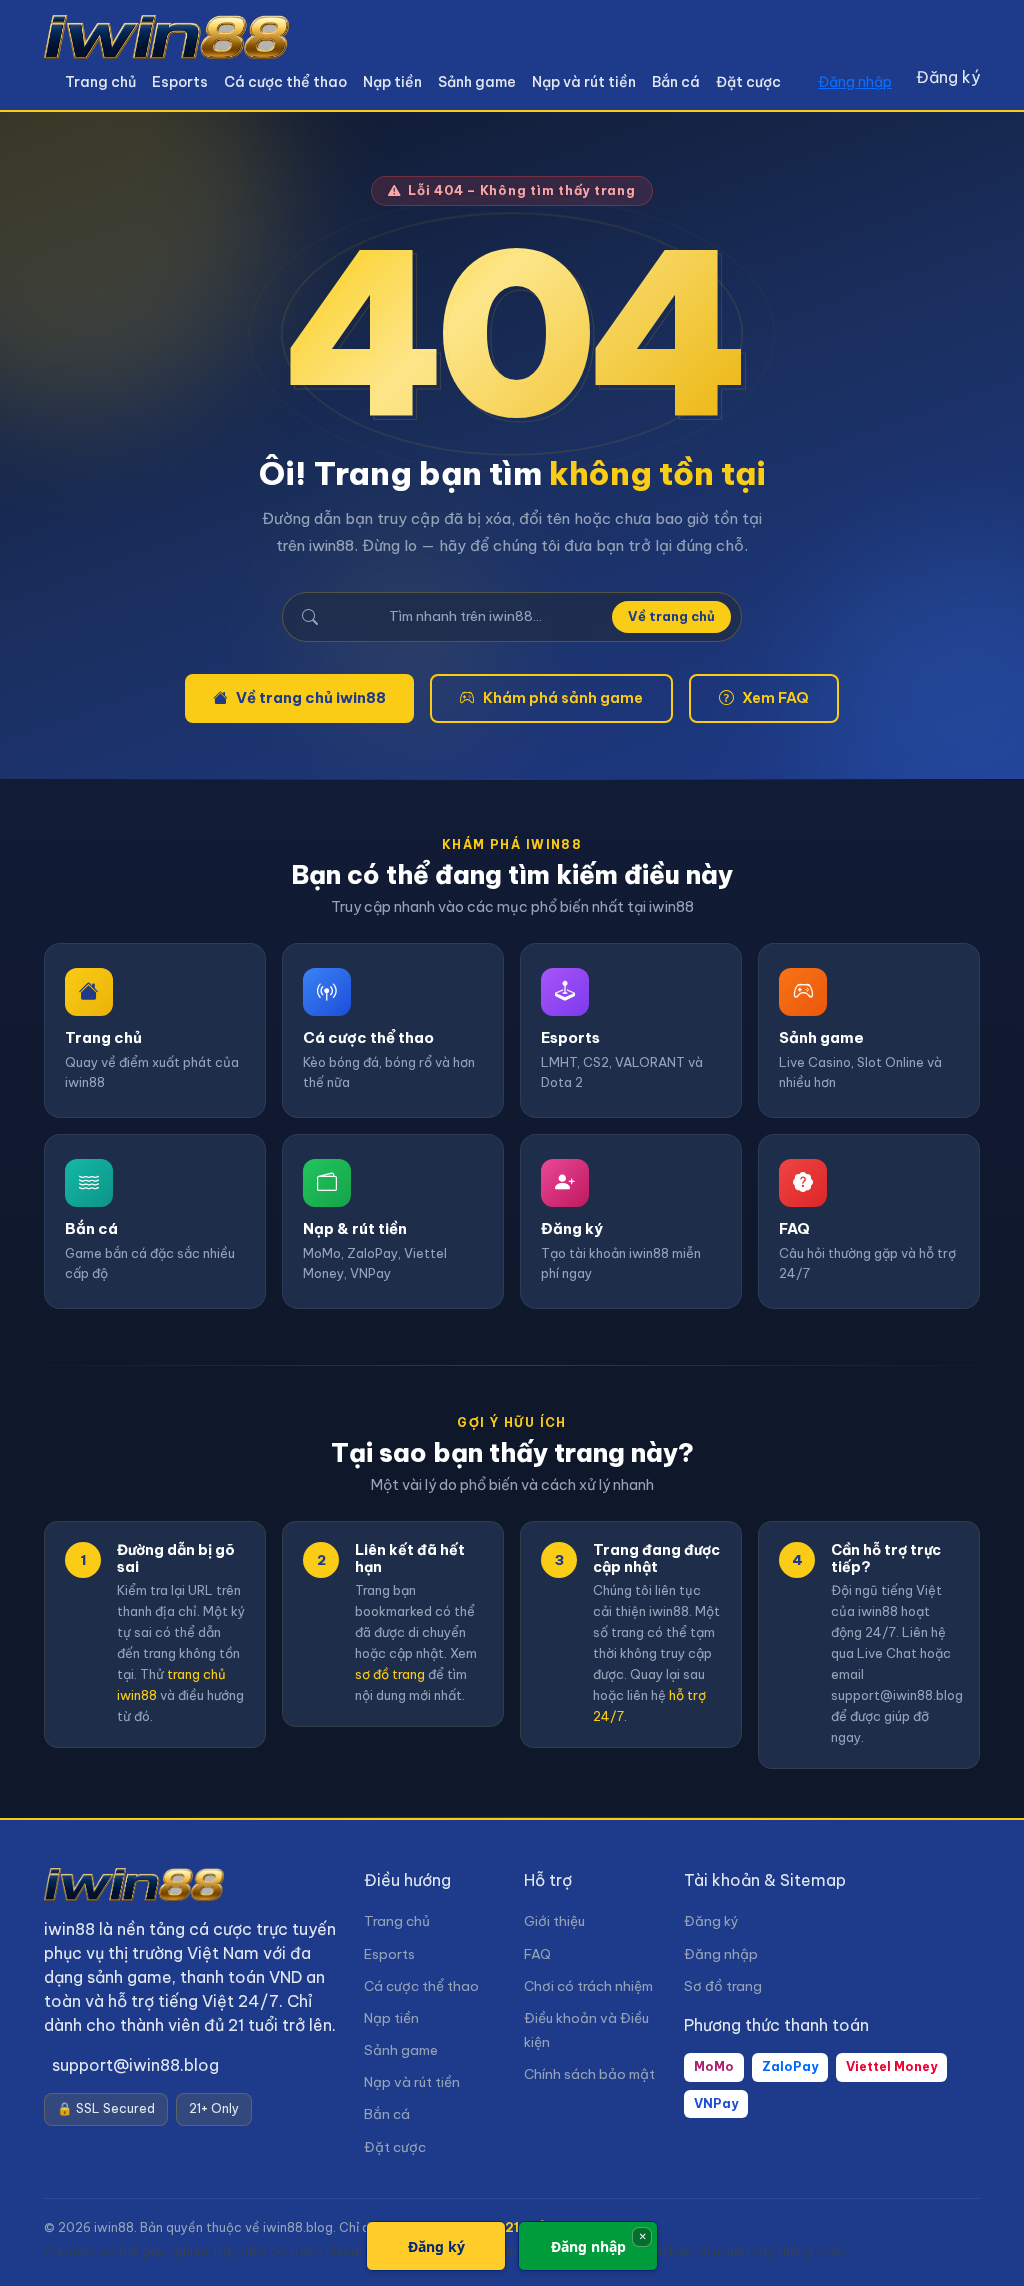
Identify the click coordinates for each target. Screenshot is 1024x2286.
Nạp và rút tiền (584, 82)
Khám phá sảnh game (563, 697)
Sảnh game (477, 82)
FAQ (537, 1954)
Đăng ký (948, 77)
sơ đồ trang (390, 1674)
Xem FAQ (775, 697)
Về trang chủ (671, 616)
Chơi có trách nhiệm (588, 1986)
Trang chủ (100, 82)
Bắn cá (676, 82)
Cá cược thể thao (285, 82)
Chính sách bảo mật (589, 2074)
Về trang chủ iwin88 (311, 697)
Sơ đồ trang (723, 1986)
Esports (180, 82)
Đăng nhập (855, 82)
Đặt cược (748, 82)
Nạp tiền (392, 82)
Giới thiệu (554, 1921)
